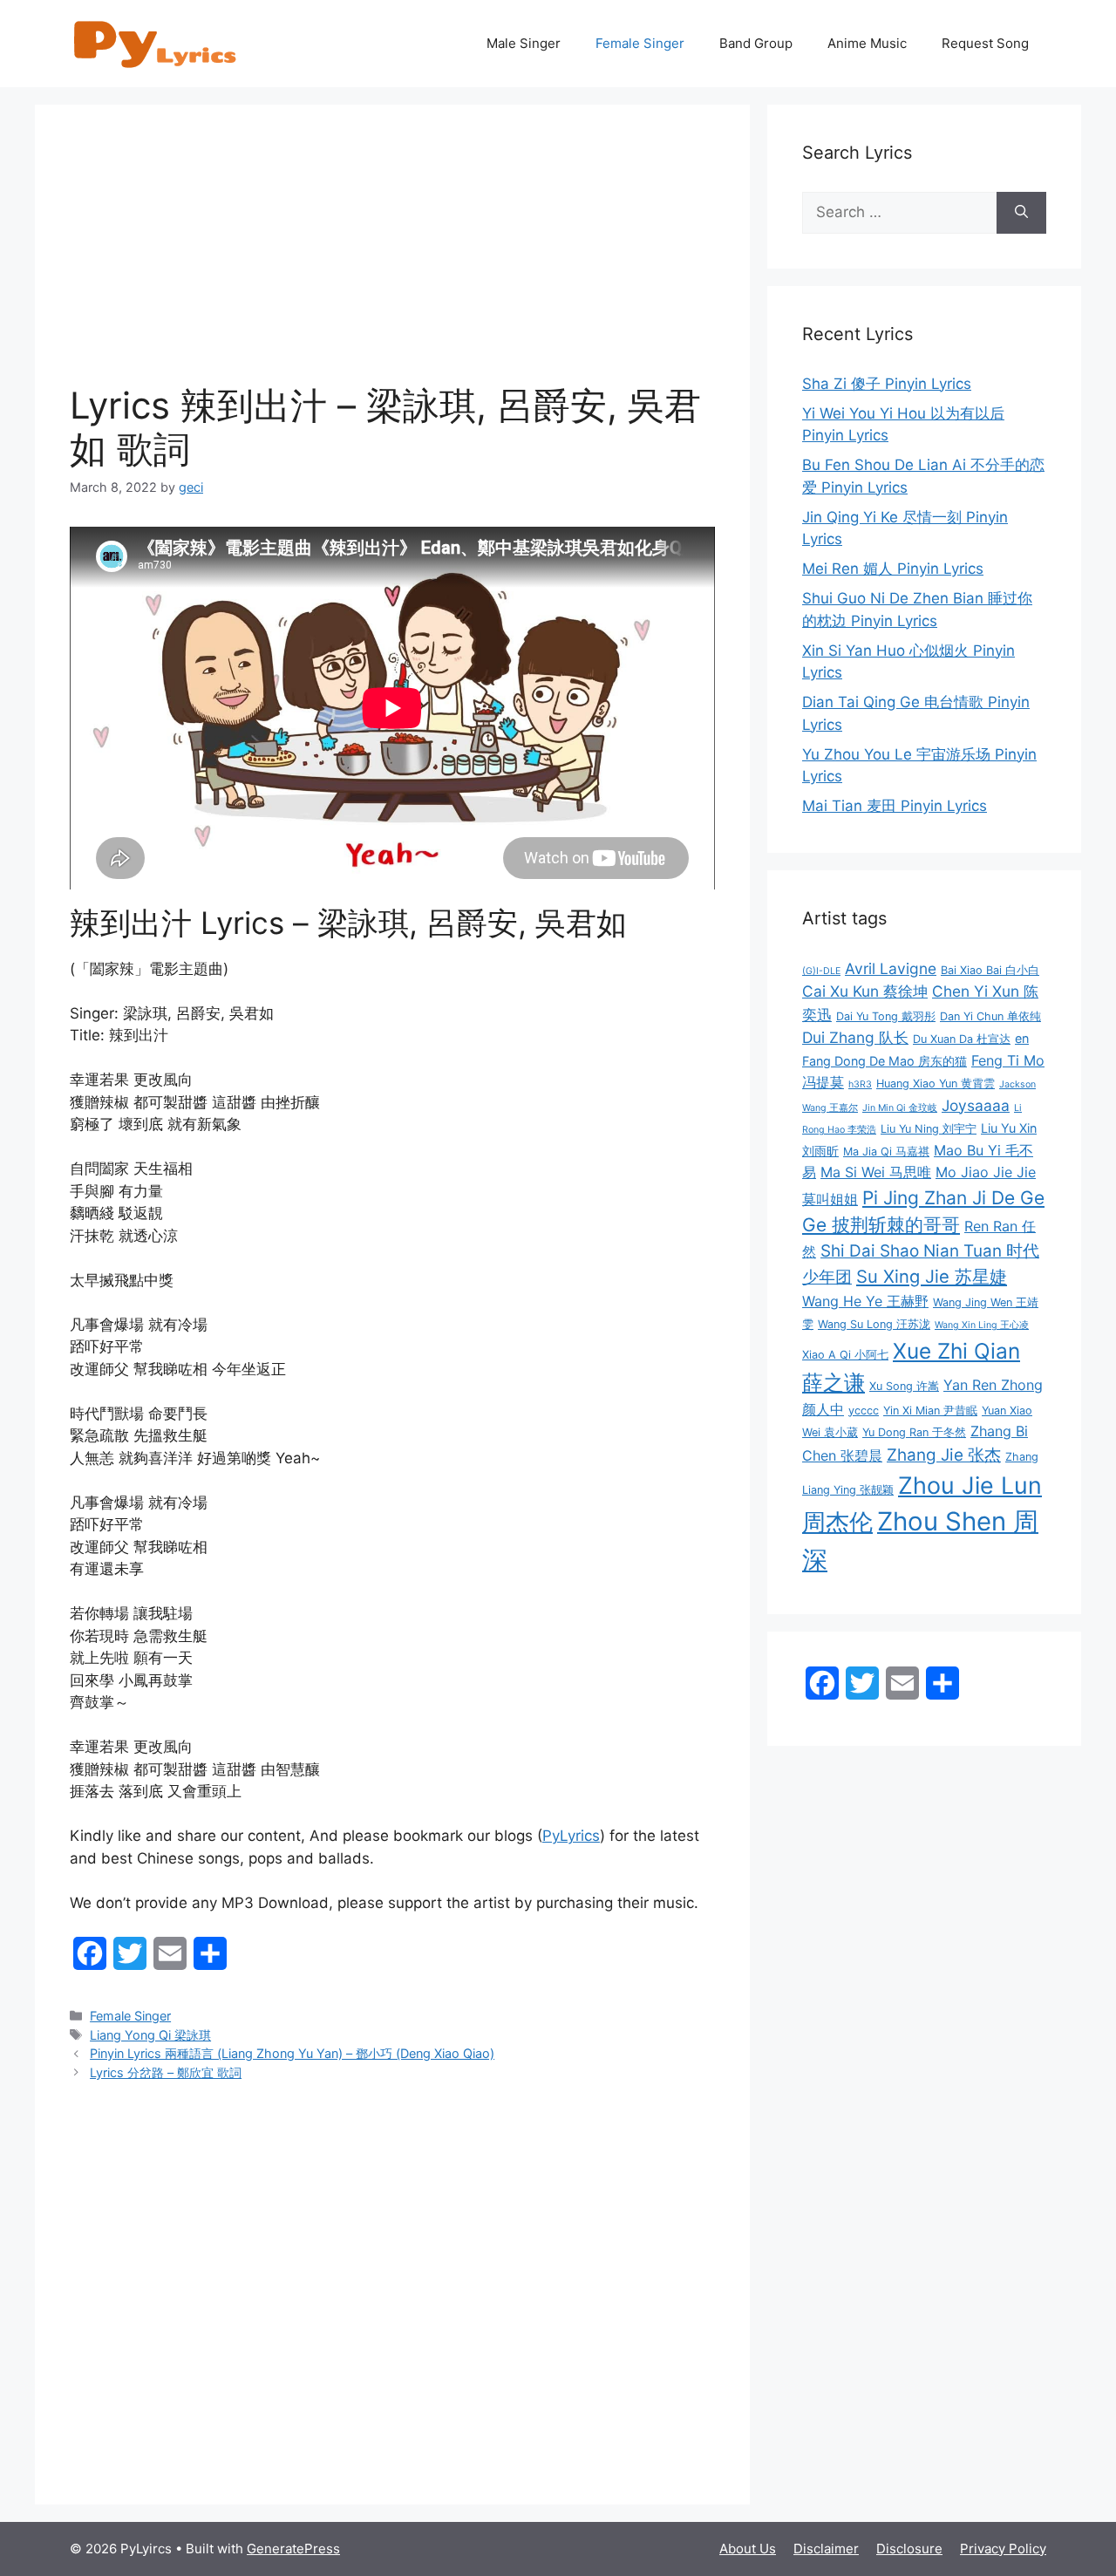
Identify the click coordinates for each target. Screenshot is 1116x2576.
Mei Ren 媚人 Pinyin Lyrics (893, 569)
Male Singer (524, 43)
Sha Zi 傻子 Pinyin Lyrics (887, 384)
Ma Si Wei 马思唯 (876, 1172)
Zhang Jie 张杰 (944, 1455)
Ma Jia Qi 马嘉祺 (886, 1152)
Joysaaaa (976, 1105)
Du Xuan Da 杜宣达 (962, 1039)
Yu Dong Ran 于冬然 (914, 1432)
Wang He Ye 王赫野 (865, 1301)
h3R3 (860, 1084)
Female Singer (640, 43)
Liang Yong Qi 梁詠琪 (150, 2035)
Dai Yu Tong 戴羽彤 (886, 1016)
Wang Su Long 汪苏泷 (874, 1324)
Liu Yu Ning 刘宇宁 (929, 1129)
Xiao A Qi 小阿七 (845, 1355)
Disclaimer (826, 2549)
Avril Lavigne (891, 968)
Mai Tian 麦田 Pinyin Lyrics (895, 806)
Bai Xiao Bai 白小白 (990, 970)
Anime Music (867, 43)
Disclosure (909, 2549)
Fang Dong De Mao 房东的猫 (885, 1061)
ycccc (864, 1411)
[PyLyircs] (157, 43)
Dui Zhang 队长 (855, 1037)
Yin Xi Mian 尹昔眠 (930, 1411)
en (1022, 1038)
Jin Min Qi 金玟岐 (900, 1108)
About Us (748, 2549)
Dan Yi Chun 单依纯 (990, 1016)
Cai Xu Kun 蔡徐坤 (865, 991)
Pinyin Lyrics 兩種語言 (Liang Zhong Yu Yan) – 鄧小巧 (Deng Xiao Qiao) (292, 2053)
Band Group (756, 43)
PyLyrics (571, 1836)
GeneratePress (293, 2549)
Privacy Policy (1003, 2549)
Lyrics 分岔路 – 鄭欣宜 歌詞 (166, 2072)
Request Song (985, 43)
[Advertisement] (392, 262)
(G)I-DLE (821, 971)
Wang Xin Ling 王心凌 (982, 1325)
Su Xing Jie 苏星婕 (932, 1276)
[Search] (1021, 213)
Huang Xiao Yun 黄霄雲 (936, 1084)
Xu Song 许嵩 (904, 1386)
